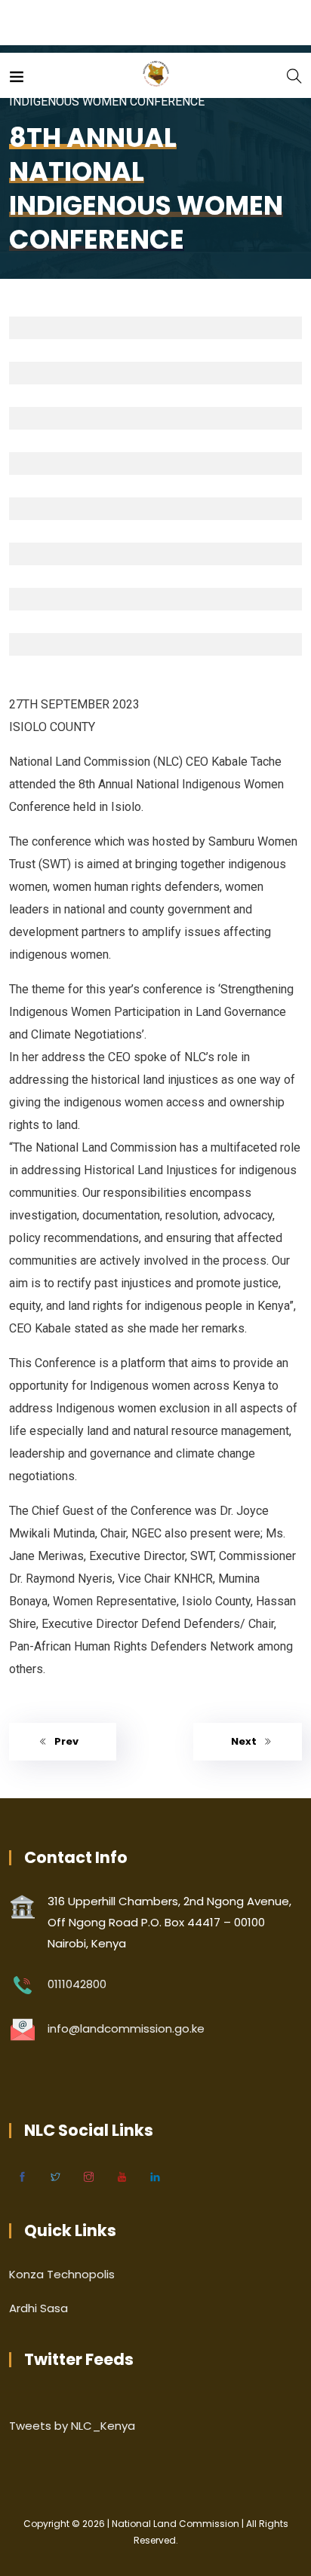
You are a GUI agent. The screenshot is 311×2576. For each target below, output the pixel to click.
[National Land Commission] (156, 75)
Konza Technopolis (62, 2274)
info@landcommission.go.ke (126, 2028)
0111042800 (77, 1984)
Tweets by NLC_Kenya (72, 2426)
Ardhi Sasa (38, 2308)
